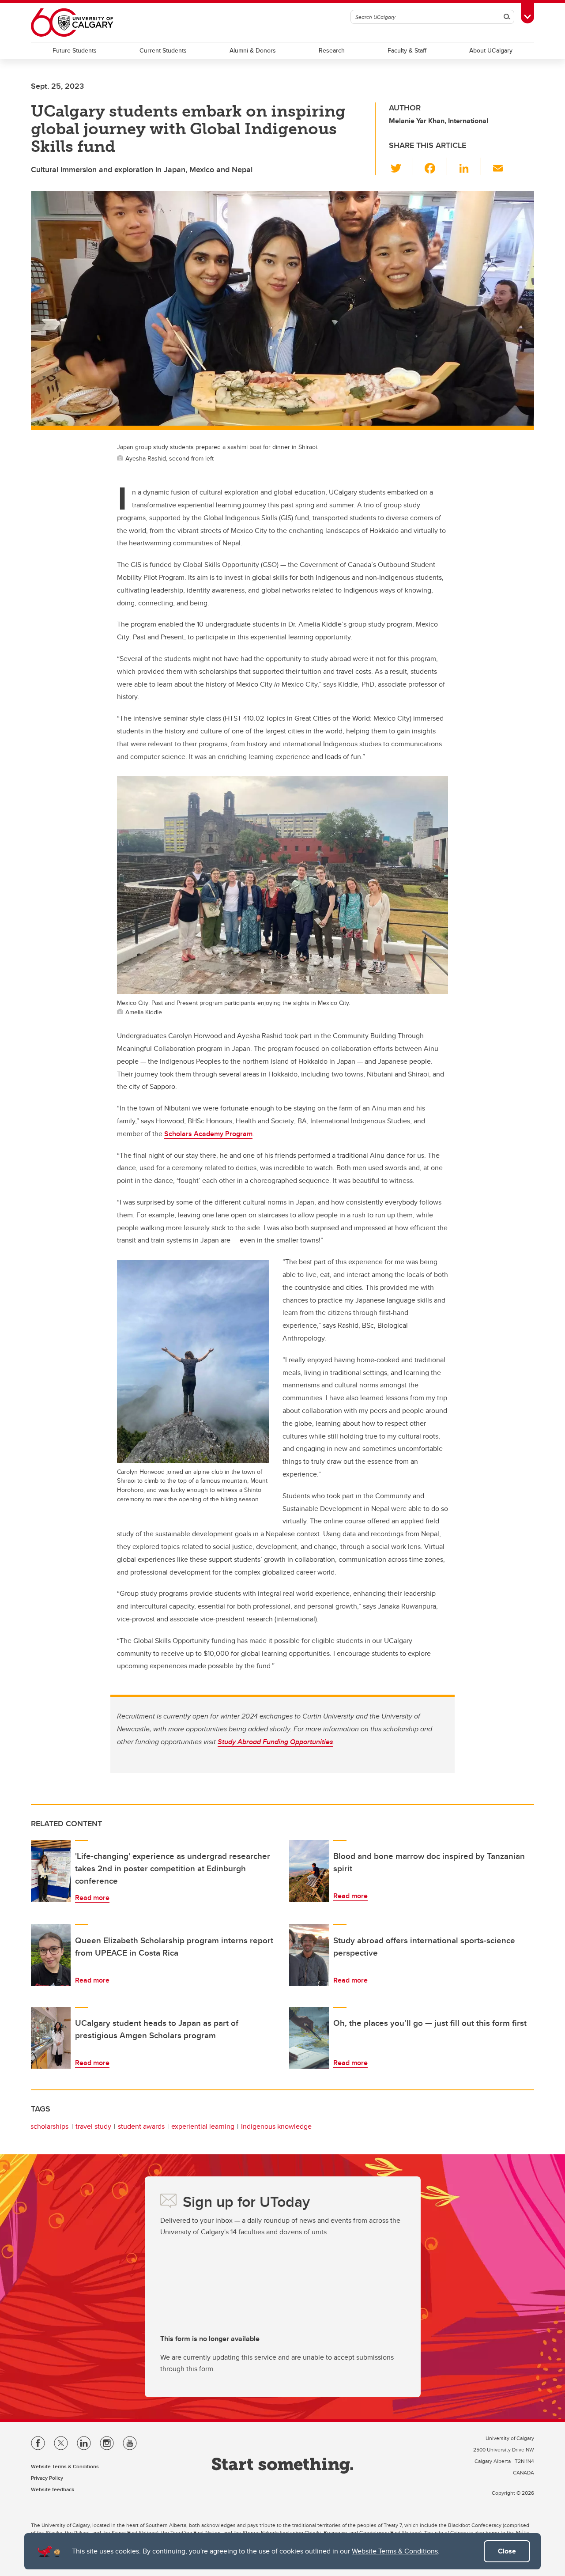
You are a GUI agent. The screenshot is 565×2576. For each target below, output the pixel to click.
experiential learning (203, 2126)
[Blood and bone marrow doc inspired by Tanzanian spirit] (309, 1871)
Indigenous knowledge (276, 2126)
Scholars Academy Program (208, 1134)
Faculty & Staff (407, 50)
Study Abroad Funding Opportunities (275, 1742)
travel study (93, 2126)
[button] (401, 166)
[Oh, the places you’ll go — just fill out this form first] (309, 2038)
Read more (92, 1898)
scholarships (49, 2126)
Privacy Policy (47, 2478)
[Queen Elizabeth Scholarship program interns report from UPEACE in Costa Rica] (51, 1955)
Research (332, 50)
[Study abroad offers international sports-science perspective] (309, 1955)
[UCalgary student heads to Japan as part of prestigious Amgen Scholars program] (51, 2038)
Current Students (163, 50)
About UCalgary (491, 50)
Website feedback (53, 2489)
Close (507, 2551)
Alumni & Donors (253, 50)
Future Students (75, 50)
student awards (141, 2126)
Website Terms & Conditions (395, 2551)
